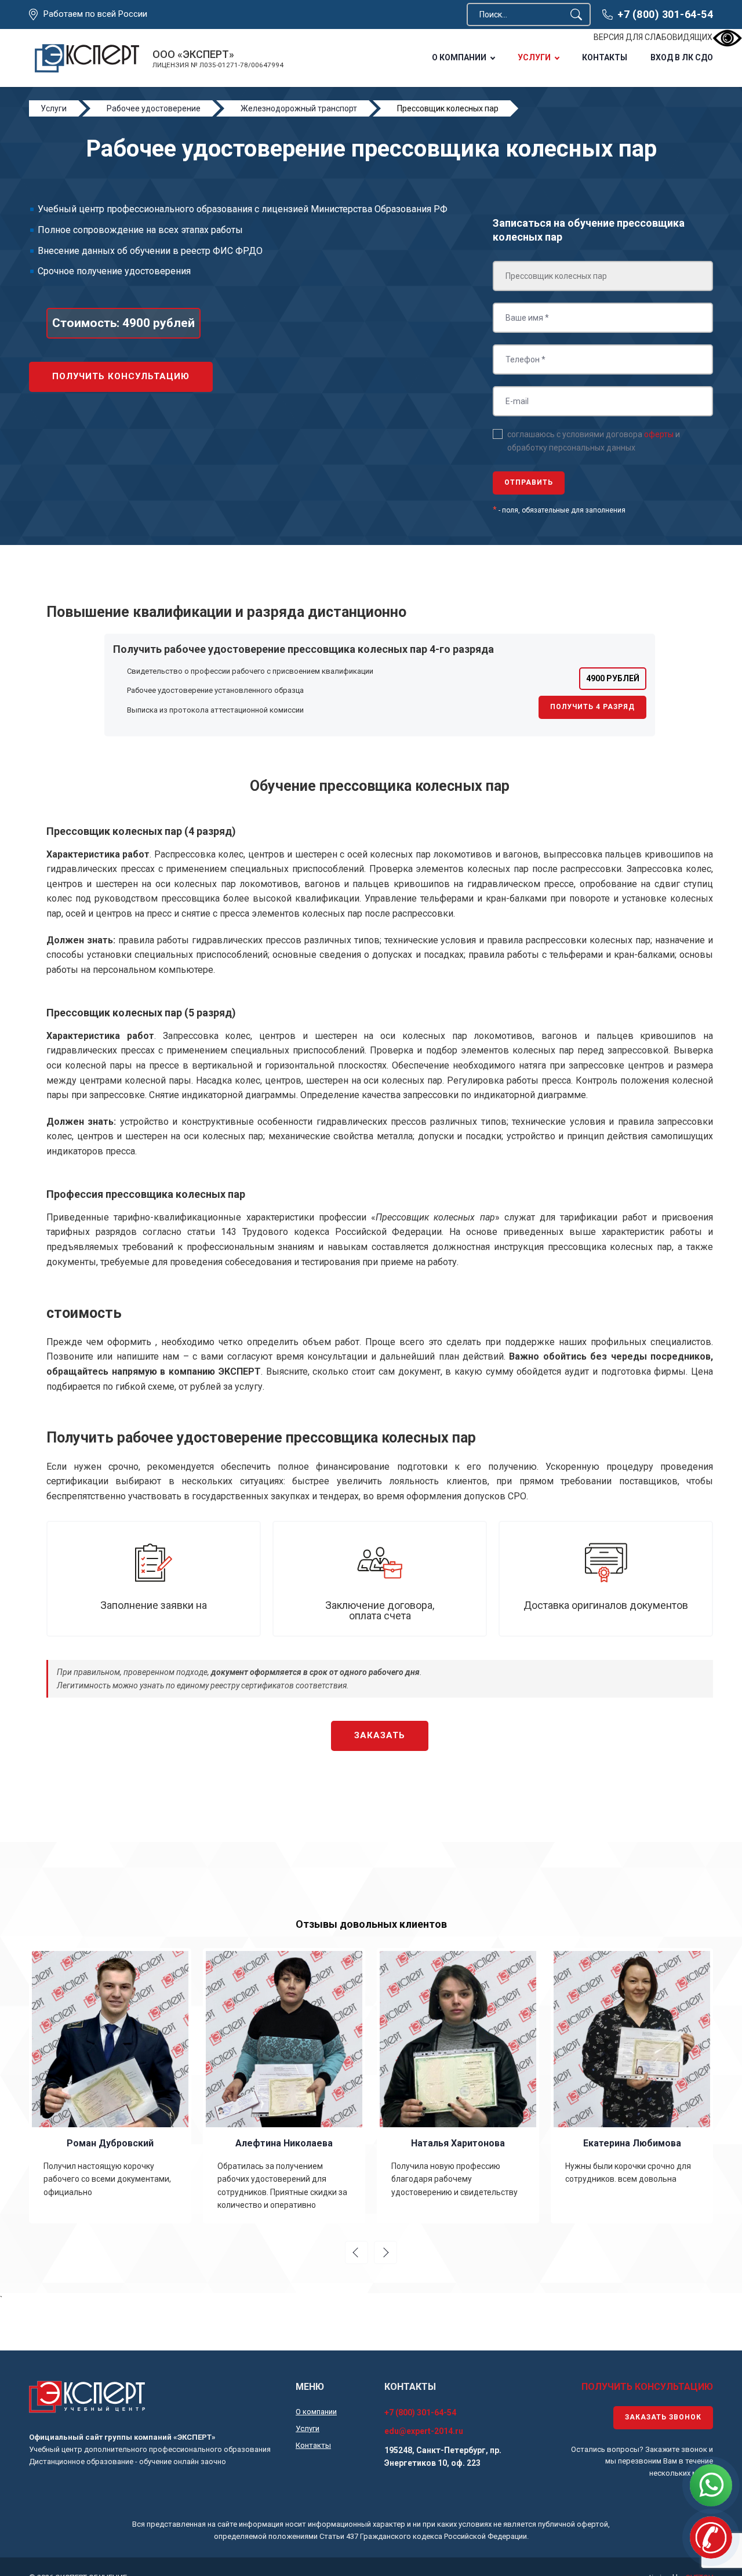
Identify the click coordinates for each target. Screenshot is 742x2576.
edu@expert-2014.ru (424, 2431)
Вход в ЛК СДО (682, 57)
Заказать (380, 1735)
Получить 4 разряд (592, 707)
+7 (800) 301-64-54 (665, 14)
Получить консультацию (121, 376)
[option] (110, 2085)
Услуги (534, 57)
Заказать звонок (663, 2417)
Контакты (605, 57)
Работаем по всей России (95, 14)
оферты (659, 434)
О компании (459, 57)
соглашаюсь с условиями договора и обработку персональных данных (594, 441)
